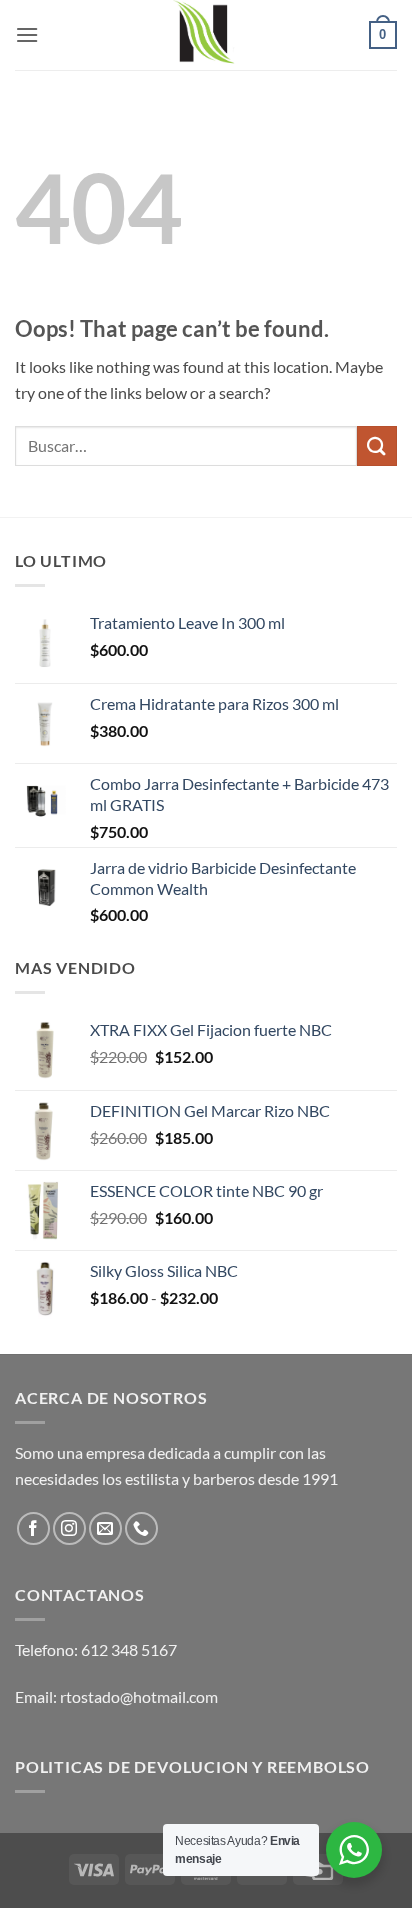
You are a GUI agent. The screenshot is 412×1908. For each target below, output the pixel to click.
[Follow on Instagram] (69, 1528)
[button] (27, 34)
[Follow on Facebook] (33, 1528)
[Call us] (141, 1528)
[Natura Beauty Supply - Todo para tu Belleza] (206, 35)
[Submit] (377, 445)
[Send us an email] (105, 1528)
